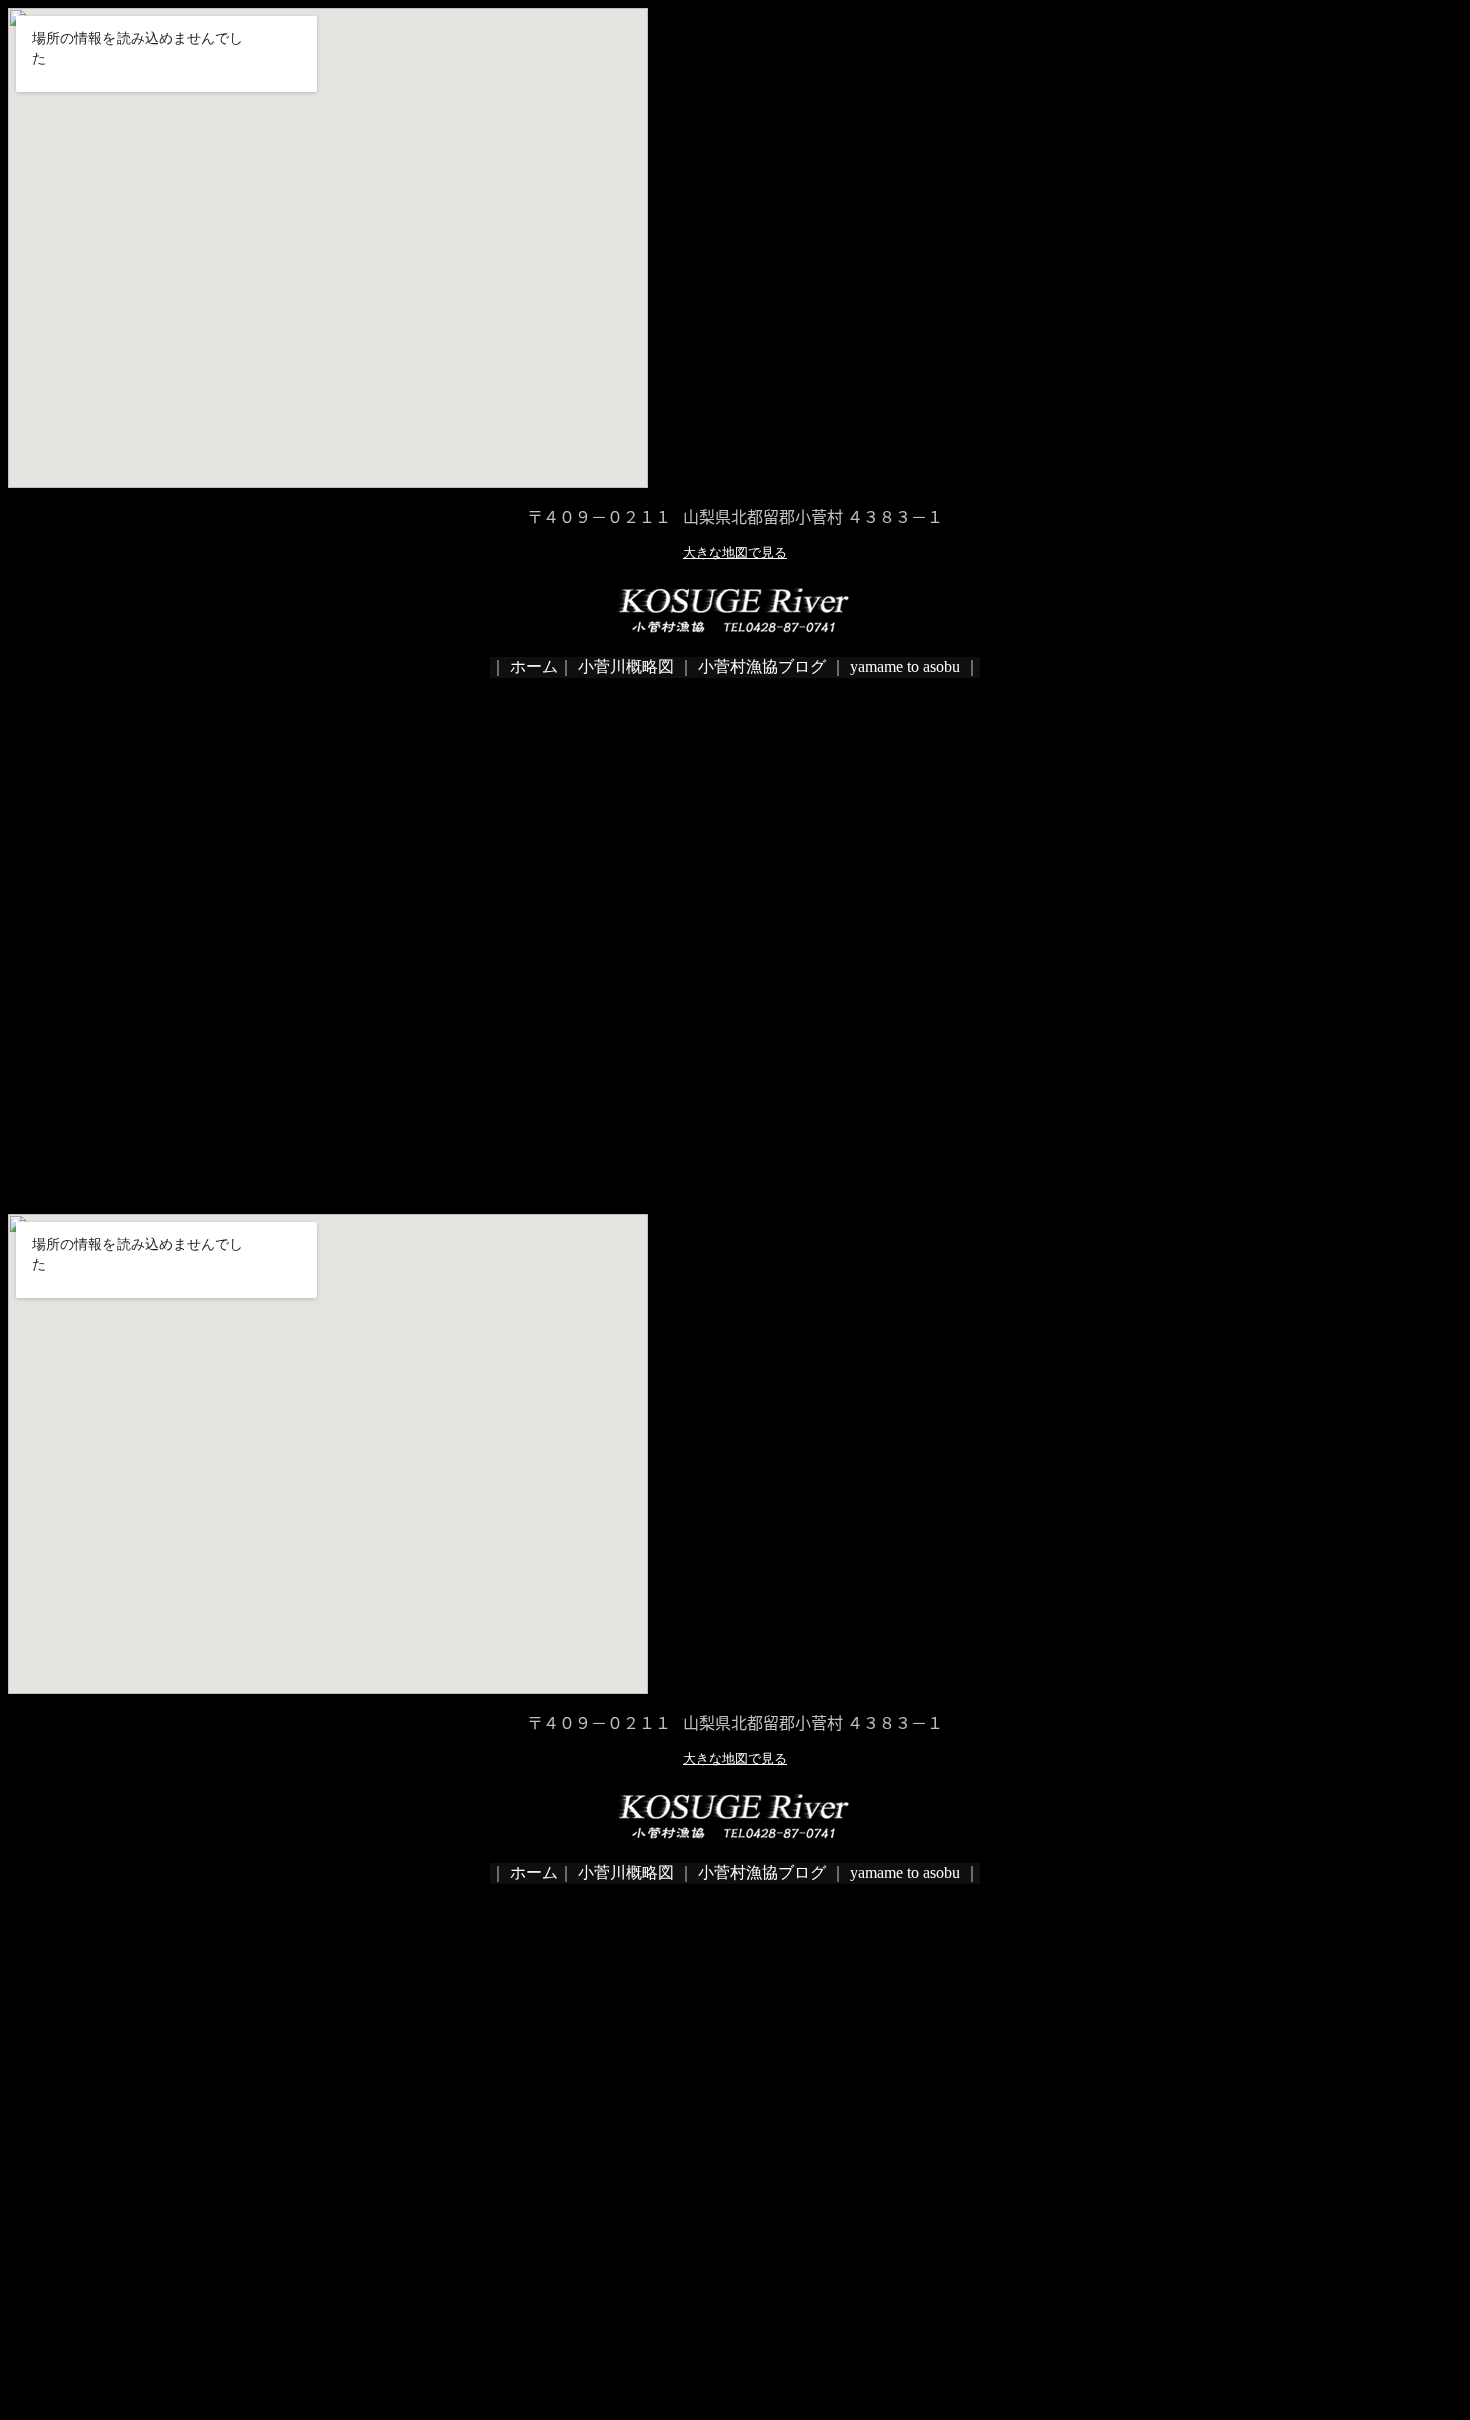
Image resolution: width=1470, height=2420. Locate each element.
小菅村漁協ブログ (762, 666)
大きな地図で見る (735, 552)
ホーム (532, 666)
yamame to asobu (905, 666)
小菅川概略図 (624, 666)
